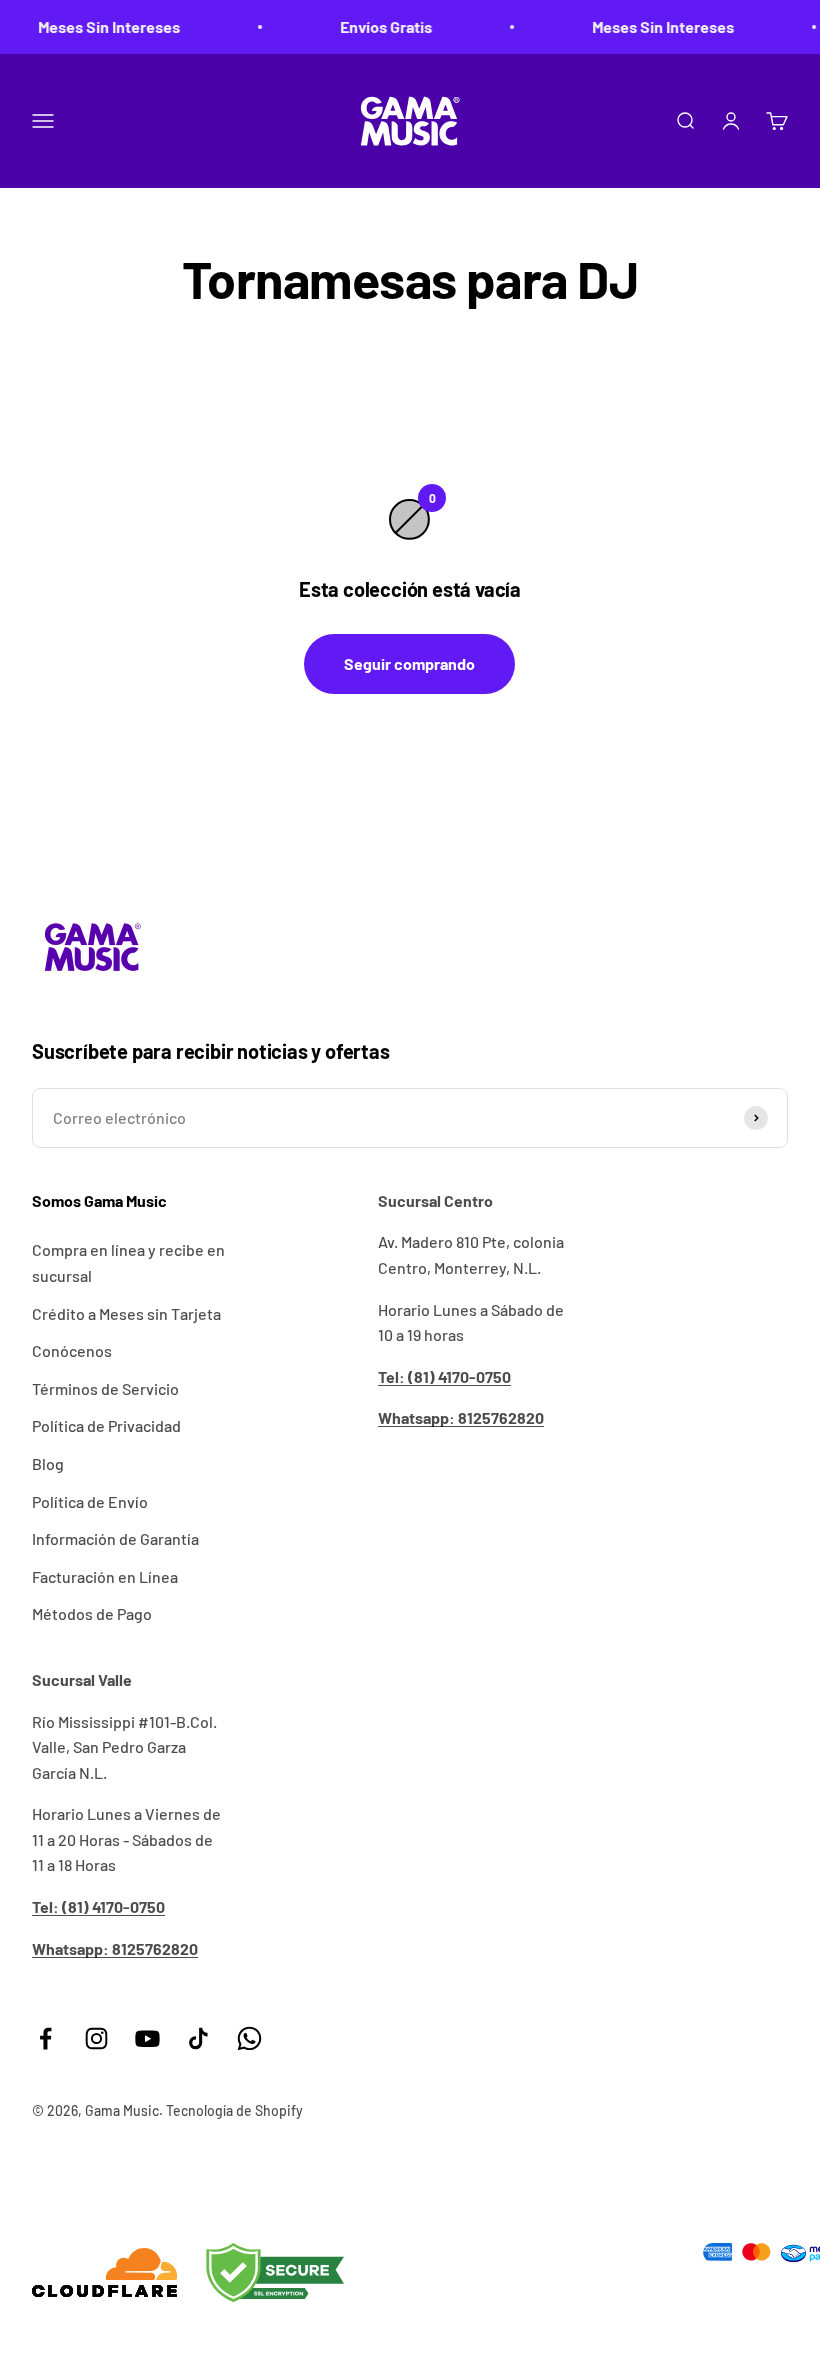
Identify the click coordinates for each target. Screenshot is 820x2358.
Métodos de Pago (92, 1613)
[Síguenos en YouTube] (147, 2038)
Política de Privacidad (106, 1425)
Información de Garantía (115, 1538)
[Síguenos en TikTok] (198, 2038)
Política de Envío (90, 1501)
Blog (48, 1463)
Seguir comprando (409, 663)
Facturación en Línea (105, 1576)
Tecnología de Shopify (234, 2110)
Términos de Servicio (105, 1388)
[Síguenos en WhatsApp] (249, 2038)
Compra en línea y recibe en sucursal (128, 1262)
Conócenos (72, 1350)
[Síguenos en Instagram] (96, 2038)
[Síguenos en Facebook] (45, 2038)
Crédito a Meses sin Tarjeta (126, 1313)
